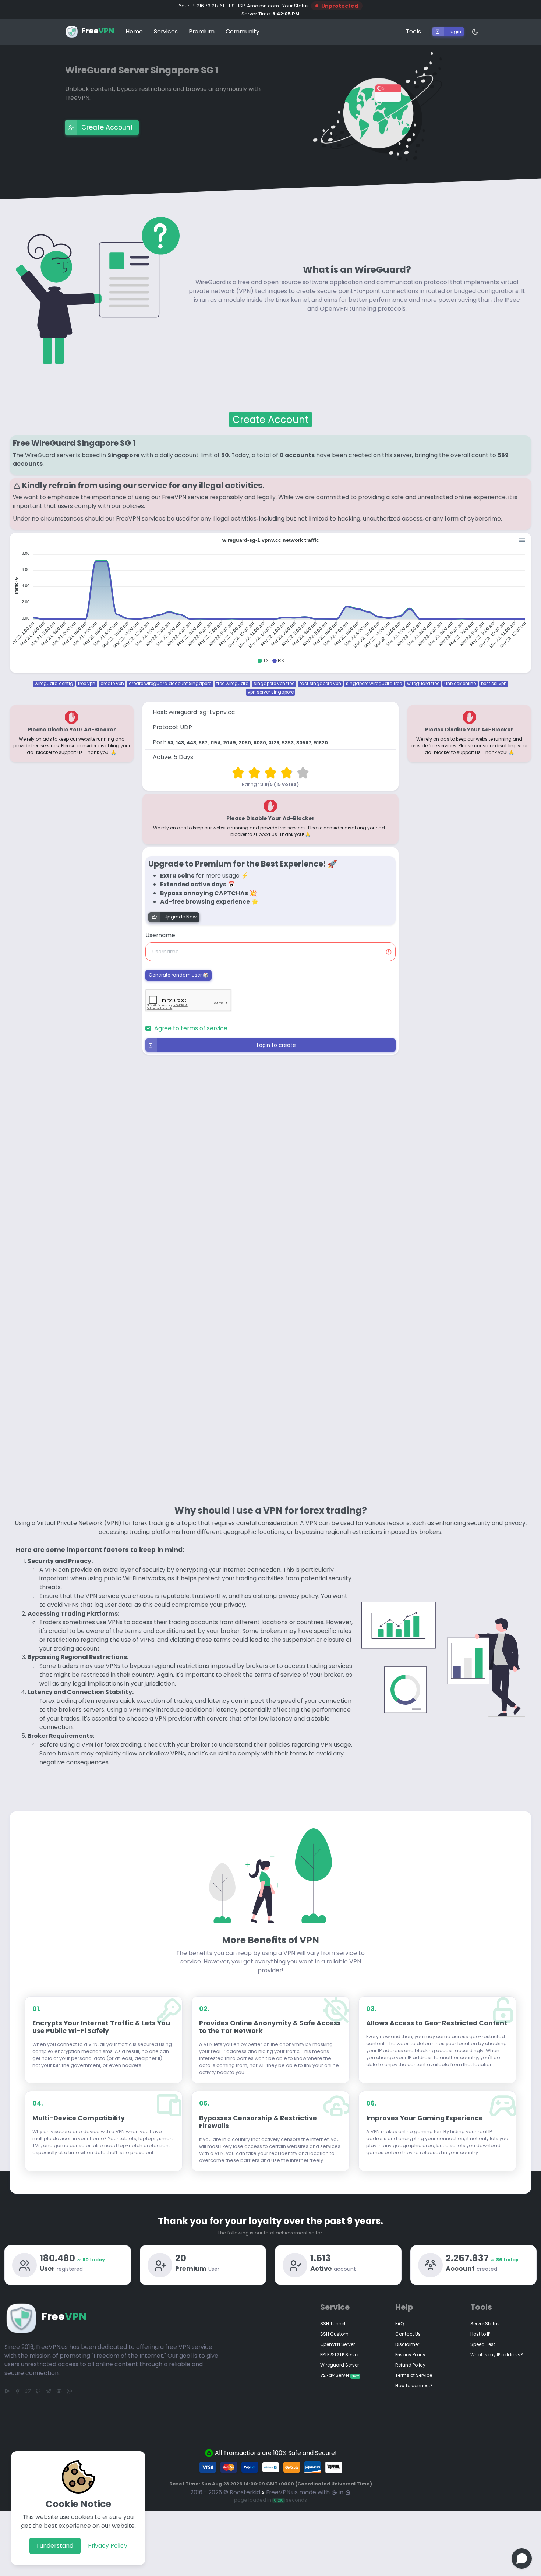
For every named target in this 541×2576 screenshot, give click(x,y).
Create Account (107, 127)
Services (166, 31)
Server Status (485, 2324)
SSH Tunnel (333, 2324)
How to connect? (414, 2386)
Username (160, 935)
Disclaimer (407, 2344)
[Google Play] (7, 2391)
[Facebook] (18, 2391)
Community (243, 31)
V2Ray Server (340, 2375)
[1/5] (238, 773)
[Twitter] (28, 2391)
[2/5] (254, 773)
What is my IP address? (497, 2355)
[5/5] (303, 773)
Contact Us (408, 2334)
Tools (413, 31)
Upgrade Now (181, 917)
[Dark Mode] (471, 32)
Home (134, 31)
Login (455, 31)
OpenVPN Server (337, 2344)
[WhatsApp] (69, 2391)
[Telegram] (49, 2391)
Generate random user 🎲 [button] (178, 975)
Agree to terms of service (191, 1028)
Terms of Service (414, 2375)
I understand (55, 2546)
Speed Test (483, 2344)
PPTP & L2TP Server (340, 2355)
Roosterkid (245, 2492)
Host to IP (480, 2334)
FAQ (399, 2324)
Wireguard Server (340, 2365)
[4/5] (287, 773)
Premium (202, 31)
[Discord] (59, 2391)
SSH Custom (334, 2334)
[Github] (38, 2391)
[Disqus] (270, 1196)
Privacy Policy (108, 2546)
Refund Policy (410, 2365)
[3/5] (270, 773)
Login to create (276, 1045)
